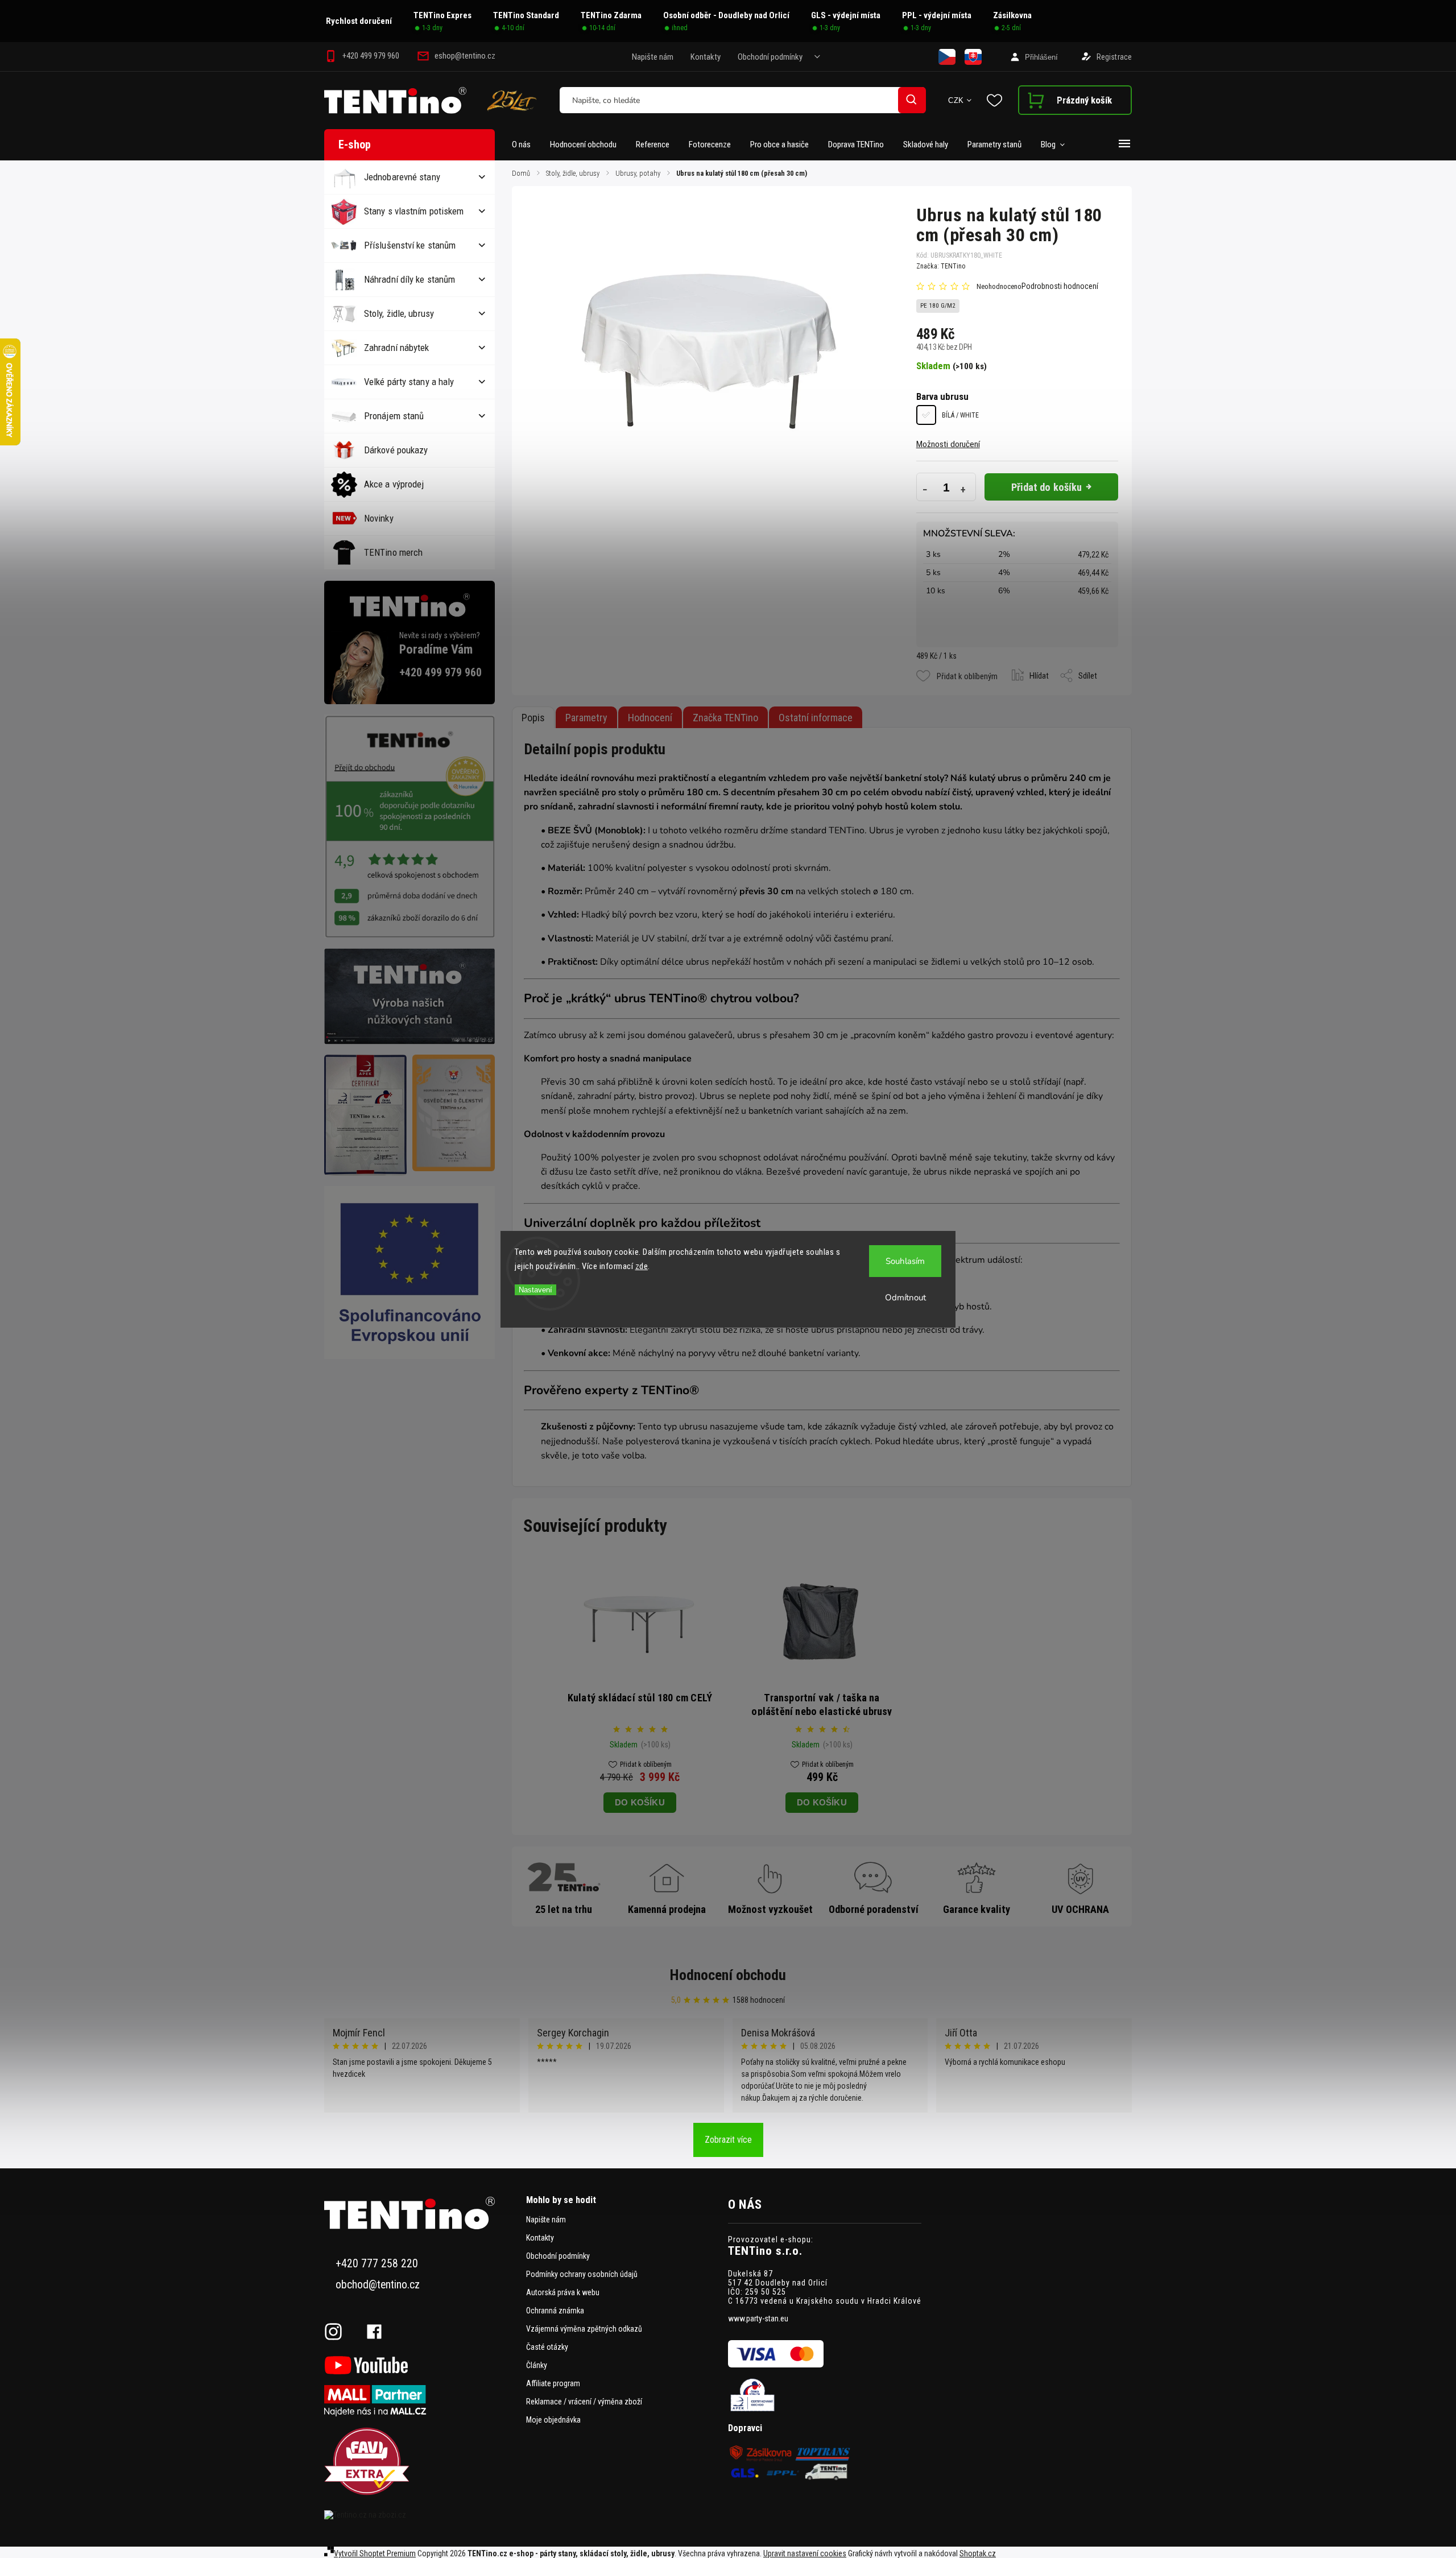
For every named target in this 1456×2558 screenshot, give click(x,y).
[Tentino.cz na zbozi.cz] (421, 2515)
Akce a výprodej (394, 484)
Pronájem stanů (394, 416)
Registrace (1114, 57)
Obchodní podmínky (770, 57)
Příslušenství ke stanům (410, 245)
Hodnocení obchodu (728, 1975)
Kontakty (706, 57)
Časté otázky (547, 2347)
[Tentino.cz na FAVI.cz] (421, 2462)
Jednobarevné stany (402, 177)
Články (537, 2365)
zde (642, 1266)
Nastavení (535, 1290)
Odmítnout (905, 1297)
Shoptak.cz (978, 2553)
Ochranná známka (555, 2311)
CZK (956, 100)
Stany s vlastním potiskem (414, 211)
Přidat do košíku (1047, 487)
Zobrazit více (728, 2140)
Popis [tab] (533, 718)
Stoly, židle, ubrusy (399, 313)
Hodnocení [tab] (650, 718)
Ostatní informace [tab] (816, 718)
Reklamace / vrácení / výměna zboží (584, 2402)
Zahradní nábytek (397, 348)
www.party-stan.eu (758, 2319)
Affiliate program (553, 2383)
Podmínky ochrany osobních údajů (582, 2274)
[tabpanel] (640, 1689)
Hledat (912, 100)
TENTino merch (393, 552)
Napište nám (653, 57)
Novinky (379, 518)
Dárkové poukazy (396, 450)
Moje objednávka (553, 2420)
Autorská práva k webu (563, 2292)
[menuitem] (526, 144)
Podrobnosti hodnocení (1060, 286)
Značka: (941, 266)
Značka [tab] (725, 718)
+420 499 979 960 (440, 673)
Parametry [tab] (586, 718)
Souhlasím (905, 1261)
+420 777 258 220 (377, 2264)
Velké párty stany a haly (409, 382)
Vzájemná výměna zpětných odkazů (584, 2329)
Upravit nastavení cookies (805, 2553)
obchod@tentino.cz (378, 2285)
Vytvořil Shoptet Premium (375, 2553)
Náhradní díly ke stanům (409, 279)
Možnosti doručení (948, 444)
